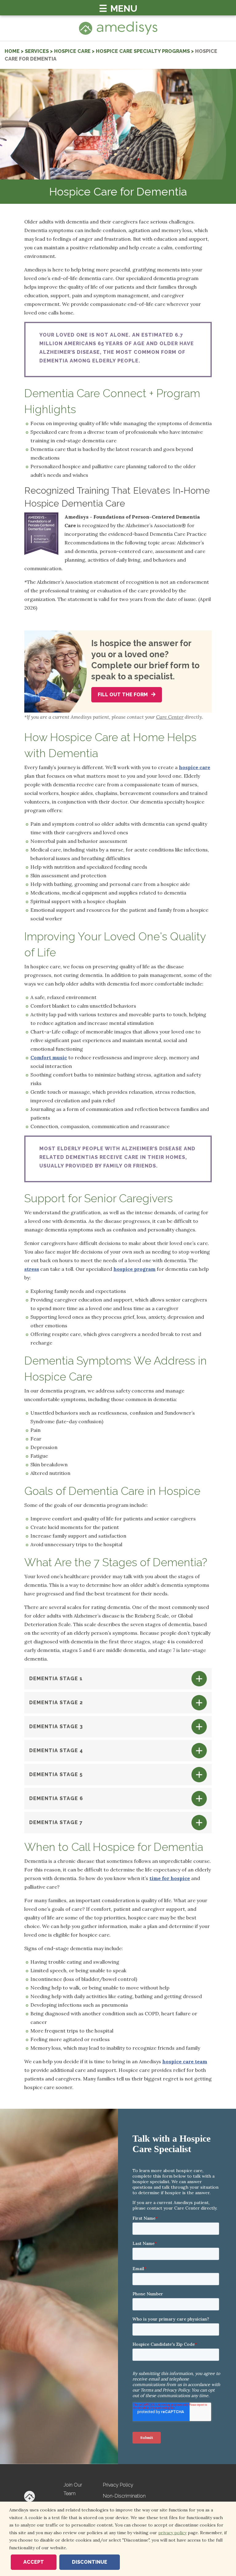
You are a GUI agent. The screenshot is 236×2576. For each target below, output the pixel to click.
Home (12, 51)
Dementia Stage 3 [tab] (56, 1727)
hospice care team (185, 2061)
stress (32, 1269)
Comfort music (49, 1057)
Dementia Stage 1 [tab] (56, 1679)
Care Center (170, 717)
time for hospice (170, 1878)
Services (37, 51)
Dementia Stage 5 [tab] (56, 1774)
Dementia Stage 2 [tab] (56, 1703)
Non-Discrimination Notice (124, 2500)
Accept (34, 2562)
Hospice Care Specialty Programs (143, 51)
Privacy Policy (118, 2485)
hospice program (134, 1269)
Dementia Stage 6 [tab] (56, 1798)
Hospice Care (72, 51)
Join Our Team (73, 2489)
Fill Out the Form (123, 695)
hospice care (195, 767)
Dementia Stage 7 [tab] (56, 1822)
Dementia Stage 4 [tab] (56, 1750)
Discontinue (90, 2562)
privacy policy (172, 2533)
